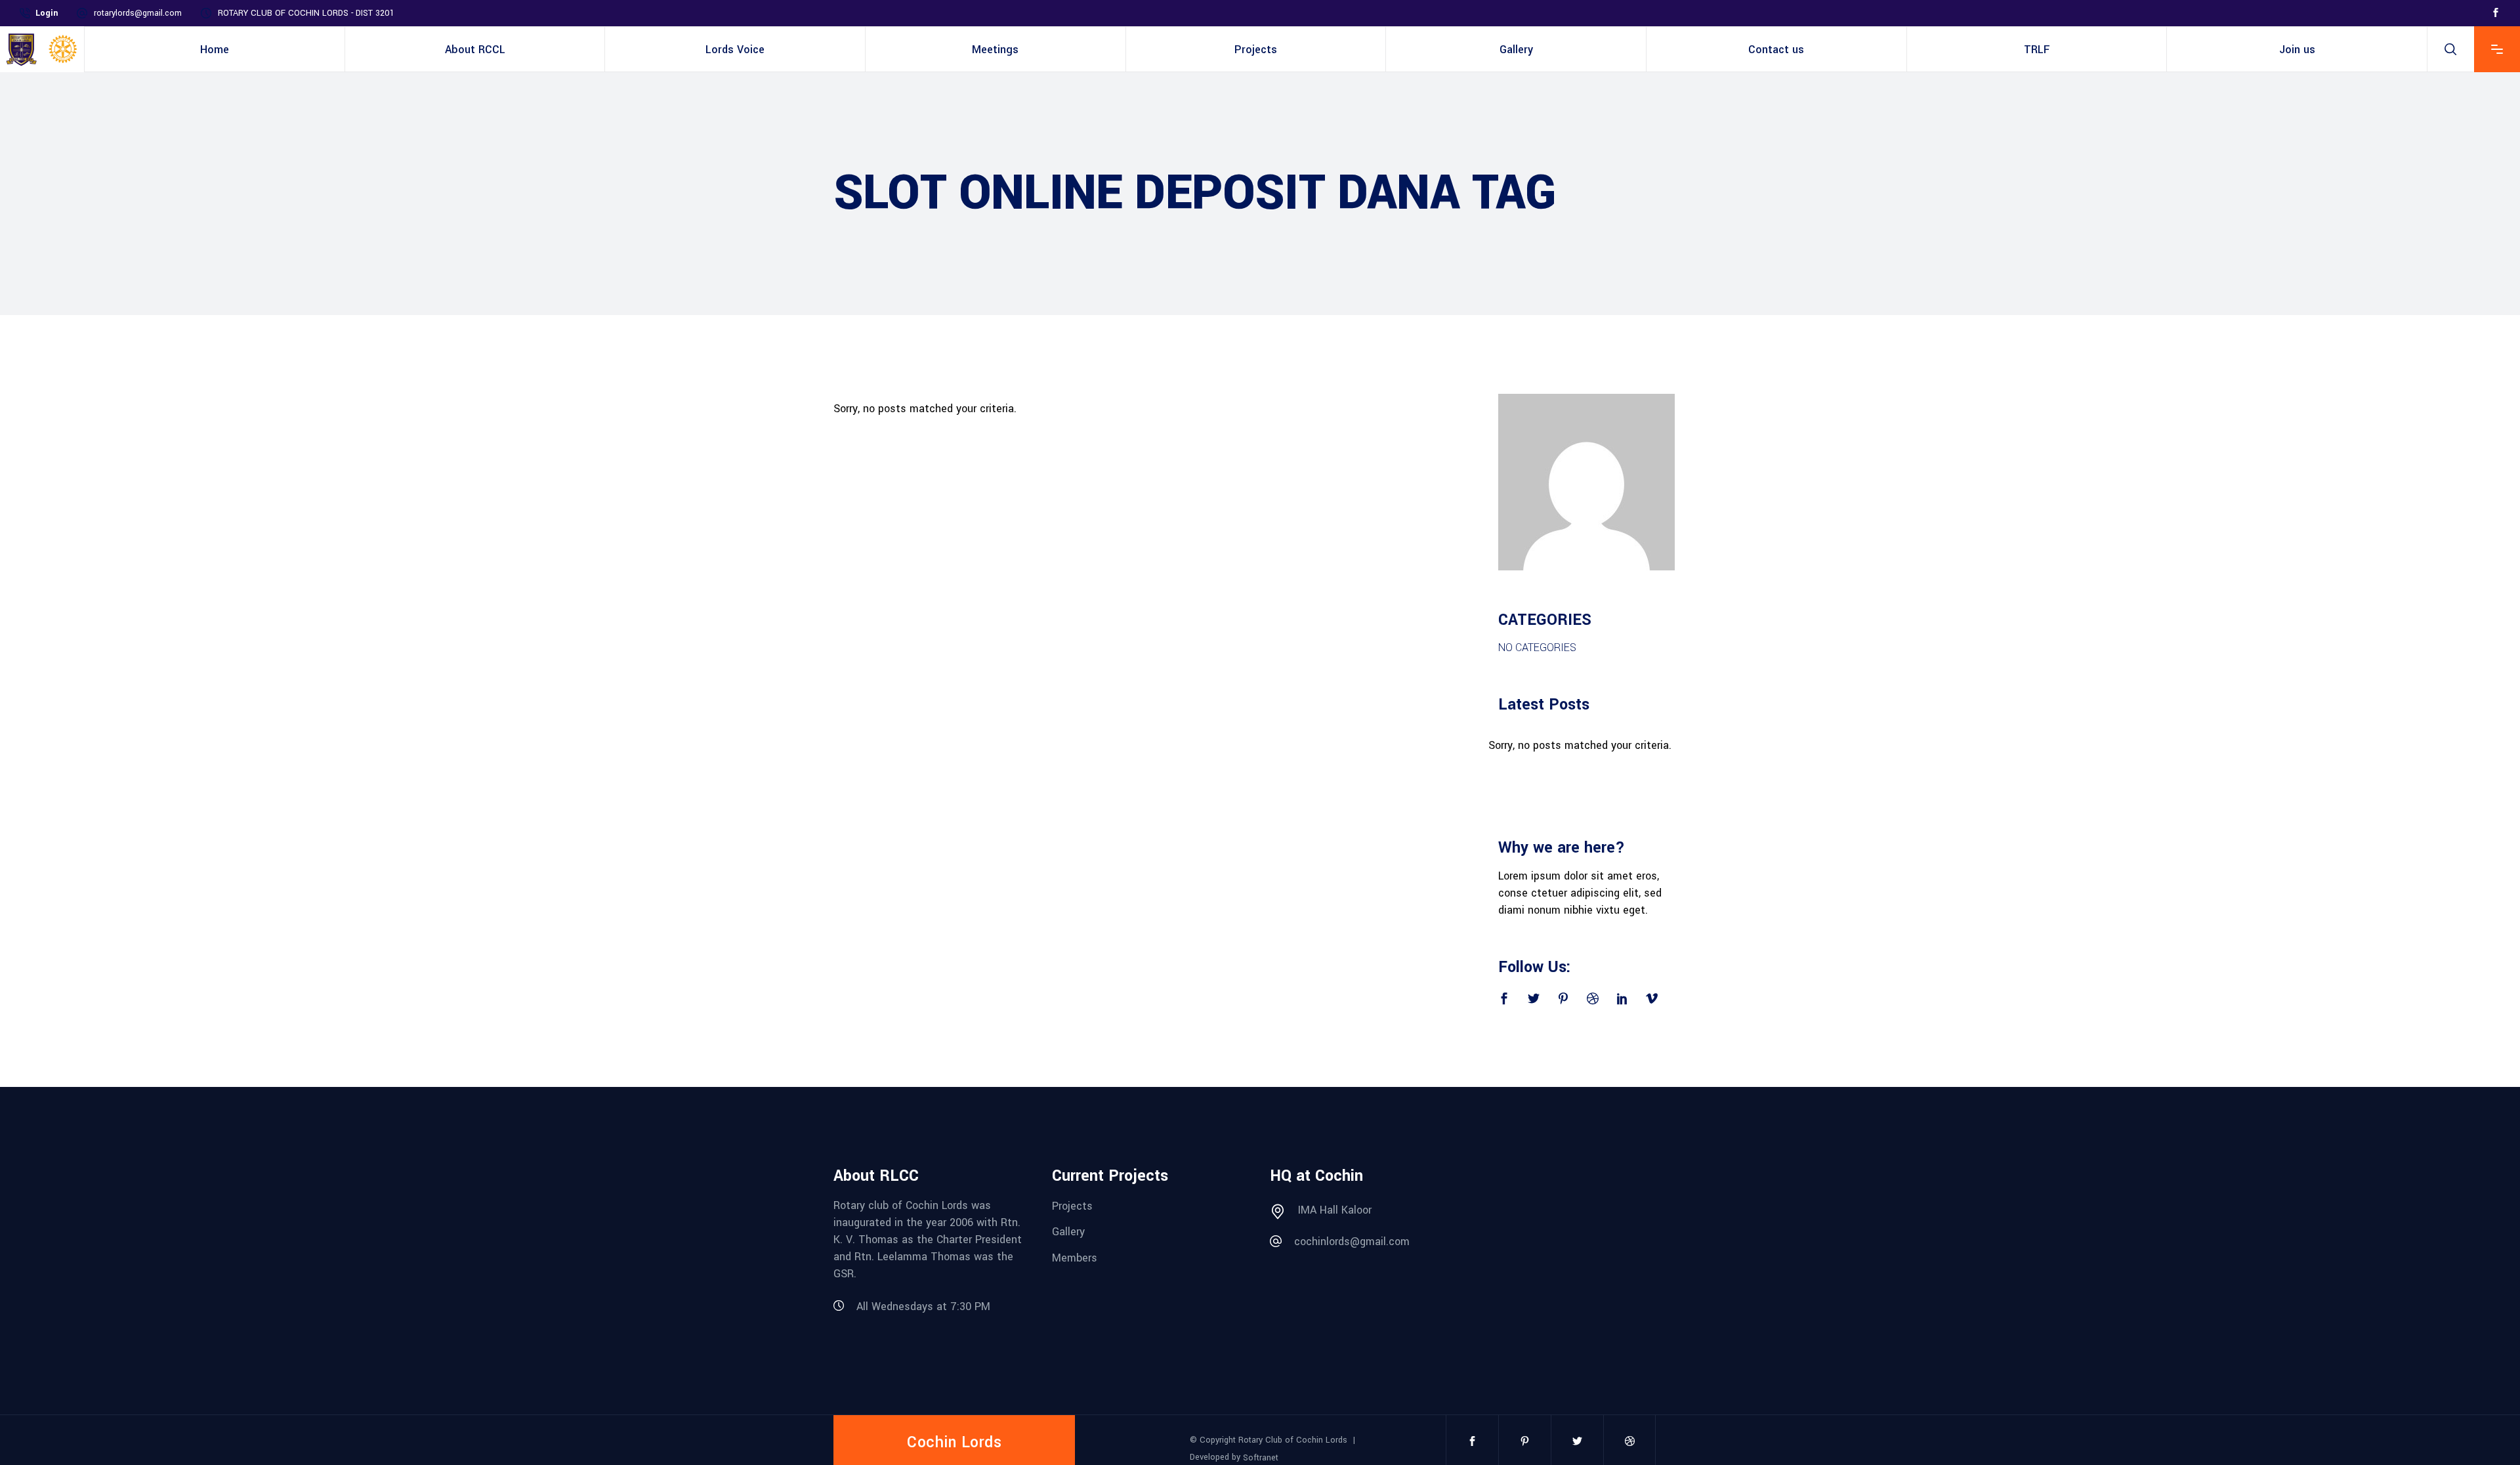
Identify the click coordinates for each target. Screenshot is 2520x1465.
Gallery (1068, 1232)
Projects (1072, 1205)
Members (1075, 1258)
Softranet (1261, 1458)
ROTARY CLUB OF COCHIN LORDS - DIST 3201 (306, 13)
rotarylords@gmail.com (138, 13)
